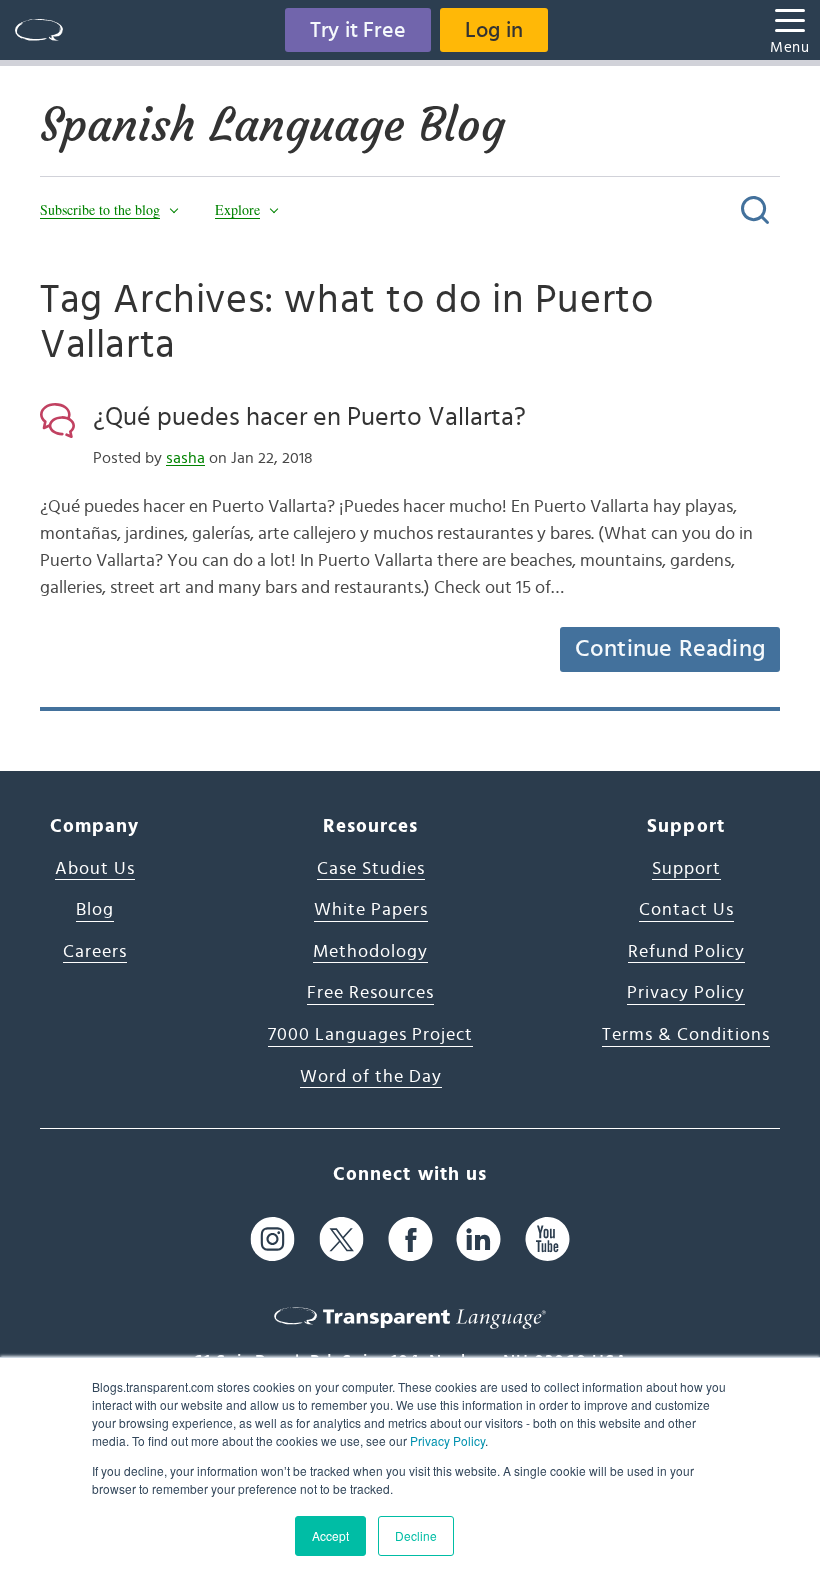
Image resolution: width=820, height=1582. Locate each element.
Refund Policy (686, 952)
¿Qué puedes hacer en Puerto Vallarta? (309, 417)
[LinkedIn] (478, 1239)
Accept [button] (330, 1535)
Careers (95, 952)
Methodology (370, 952)
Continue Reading (670, 649)
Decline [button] (416, 1535)
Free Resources (370, 993)
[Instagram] (272, 1239)
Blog (95, 910)
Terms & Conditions (686, 1035)
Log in (494, 30)
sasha (185, 458)
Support (686, 869)
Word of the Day (371, 1077)
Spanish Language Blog (272, 125)
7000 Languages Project (370, 1035)
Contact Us (686, 910)
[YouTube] (547, 1239)
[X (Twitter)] (341, 1239)
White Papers (371, 910)
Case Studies (371, 869)
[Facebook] (410, 1239)
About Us (95, 869)
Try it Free (358, 30)
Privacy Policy (447, 1440)
